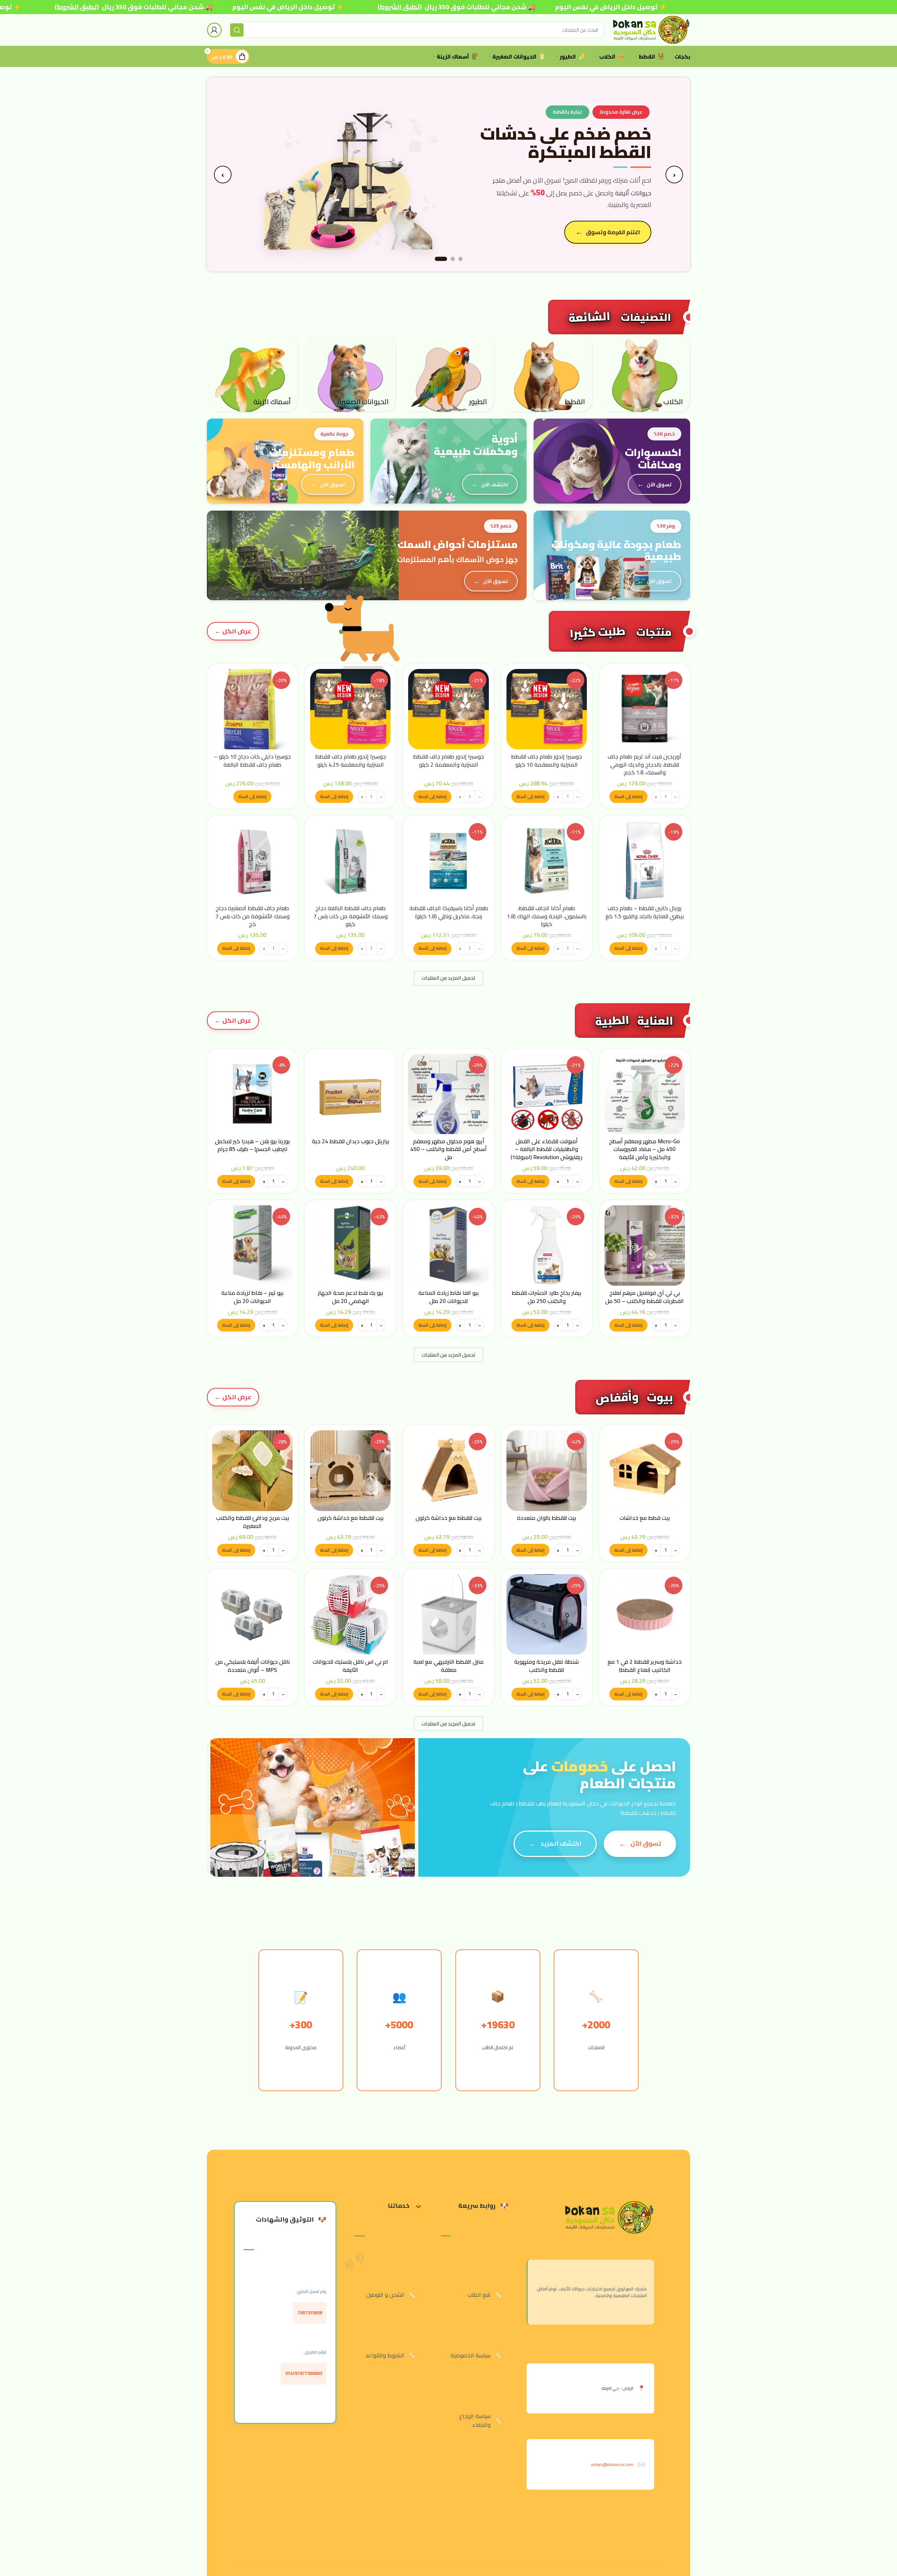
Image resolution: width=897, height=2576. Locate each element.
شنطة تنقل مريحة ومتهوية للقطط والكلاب (546, 1665)
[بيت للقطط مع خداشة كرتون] (448, 1470)
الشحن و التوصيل (385, 2295)
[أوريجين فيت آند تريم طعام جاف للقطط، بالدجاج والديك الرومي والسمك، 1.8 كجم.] (645, 709)
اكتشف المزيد (561, 1843)
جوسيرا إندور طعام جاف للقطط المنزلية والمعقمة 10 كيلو (546, 760)
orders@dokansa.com (612, 2464)
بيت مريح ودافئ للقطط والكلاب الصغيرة (253, 1522)
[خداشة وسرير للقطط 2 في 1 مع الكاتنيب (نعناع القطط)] (645, 1614)
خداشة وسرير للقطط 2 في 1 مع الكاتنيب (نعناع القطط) (645, 1665)
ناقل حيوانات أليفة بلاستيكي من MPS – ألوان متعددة (253, 1665)
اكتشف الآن (495, 484)
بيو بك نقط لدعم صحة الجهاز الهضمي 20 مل (351, 1297)
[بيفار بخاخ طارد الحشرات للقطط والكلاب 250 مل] (547, 1246)
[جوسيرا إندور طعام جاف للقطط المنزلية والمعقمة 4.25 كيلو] (350, 709)
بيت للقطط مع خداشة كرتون (448, 1518)
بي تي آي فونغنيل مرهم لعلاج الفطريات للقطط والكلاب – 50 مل (644, 1297)
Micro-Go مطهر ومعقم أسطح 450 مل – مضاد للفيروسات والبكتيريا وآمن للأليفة (644, 1149)
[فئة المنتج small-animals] (350, 373)
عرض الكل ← (233, 631)
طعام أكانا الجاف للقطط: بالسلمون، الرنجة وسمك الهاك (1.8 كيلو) (547, 916)
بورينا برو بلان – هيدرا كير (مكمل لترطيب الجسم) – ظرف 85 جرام (252, 1145)
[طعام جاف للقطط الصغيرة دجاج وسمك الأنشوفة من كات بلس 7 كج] (252, 861)
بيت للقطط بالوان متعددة (546, 1518)
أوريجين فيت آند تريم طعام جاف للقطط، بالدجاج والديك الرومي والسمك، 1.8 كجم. (644, 764)
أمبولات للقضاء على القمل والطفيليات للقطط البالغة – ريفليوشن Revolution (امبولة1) (546, 1149)
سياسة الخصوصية (471, 2355)
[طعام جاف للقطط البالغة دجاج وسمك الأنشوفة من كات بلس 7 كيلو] (350, 861)
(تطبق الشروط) (77, 7)
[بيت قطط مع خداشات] (645, 1470)
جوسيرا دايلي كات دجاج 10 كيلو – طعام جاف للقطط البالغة (252, 760)
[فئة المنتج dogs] (645, 373)
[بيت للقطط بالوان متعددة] (547, 1470)
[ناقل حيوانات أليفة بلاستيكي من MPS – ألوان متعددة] (252, 1614)
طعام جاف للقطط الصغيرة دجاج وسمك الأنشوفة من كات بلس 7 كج (253, 916)
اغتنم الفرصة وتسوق (613, 232)
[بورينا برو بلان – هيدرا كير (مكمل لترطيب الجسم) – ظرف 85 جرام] (252, 1094)
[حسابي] (214, 30)
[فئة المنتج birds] (448, 373)
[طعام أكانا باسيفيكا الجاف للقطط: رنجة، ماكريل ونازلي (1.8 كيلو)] (448, 861)
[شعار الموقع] (650, 29)
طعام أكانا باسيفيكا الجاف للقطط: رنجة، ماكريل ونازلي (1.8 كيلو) (449, 912)
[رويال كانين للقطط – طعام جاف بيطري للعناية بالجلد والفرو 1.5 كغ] (645, 861)
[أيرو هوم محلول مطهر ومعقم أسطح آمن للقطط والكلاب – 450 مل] (448, 1094)
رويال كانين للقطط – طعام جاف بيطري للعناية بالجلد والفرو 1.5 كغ (645, 912)
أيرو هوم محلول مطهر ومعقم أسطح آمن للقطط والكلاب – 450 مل (448, 1149)
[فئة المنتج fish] (252, 373)
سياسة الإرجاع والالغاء (475, 2420)
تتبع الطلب (479, 2295)
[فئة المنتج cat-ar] (547, 373)
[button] (628, 797)
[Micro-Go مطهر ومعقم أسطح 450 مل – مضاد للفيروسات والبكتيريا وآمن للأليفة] (645, 1094)
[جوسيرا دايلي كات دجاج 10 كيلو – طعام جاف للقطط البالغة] (252, 709)
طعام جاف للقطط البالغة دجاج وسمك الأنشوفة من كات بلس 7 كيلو (351, 916)
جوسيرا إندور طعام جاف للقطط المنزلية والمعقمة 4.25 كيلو (351, 760)
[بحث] (237, 30)
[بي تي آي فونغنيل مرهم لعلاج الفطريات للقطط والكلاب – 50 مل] (645, 1246)
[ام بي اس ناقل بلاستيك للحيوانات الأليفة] (350, 1614)
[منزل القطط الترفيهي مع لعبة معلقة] (448, 1614)
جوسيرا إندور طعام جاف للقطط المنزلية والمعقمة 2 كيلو (448, 760)
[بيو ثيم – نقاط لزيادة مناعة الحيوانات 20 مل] (252, 1246)
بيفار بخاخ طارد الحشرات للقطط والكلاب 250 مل (546, 1297)
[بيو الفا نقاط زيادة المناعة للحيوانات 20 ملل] (448, 1246)
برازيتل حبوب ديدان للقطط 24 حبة (351, 1141)
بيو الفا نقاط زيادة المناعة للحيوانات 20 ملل (448, 1297)
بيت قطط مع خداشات (645, 1518)
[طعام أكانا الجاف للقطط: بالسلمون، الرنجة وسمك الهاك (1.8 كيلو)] (547, 861)
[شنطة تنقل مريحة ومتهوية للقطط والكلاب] (547, 1614)
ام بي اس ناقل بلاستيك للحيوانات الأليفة (350, 1665)
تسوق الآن (659, 484)
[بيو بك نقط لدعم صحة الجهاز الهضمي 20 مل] (350, 1246)
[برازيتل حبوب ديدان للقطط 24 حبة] (350, 1094)
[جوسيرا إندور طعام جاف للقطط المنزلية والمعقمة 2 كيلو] (448, 709)
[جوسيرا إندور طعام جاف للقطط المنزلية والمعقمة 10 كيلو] (547, 709)
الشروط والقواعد (385, 2355)
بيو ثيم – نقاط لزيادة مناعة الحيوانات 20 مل (252, 1297)
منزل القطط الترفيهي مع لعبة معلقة (448, 1665)
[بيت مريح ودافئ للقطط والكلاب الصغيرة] (252, 1470)
